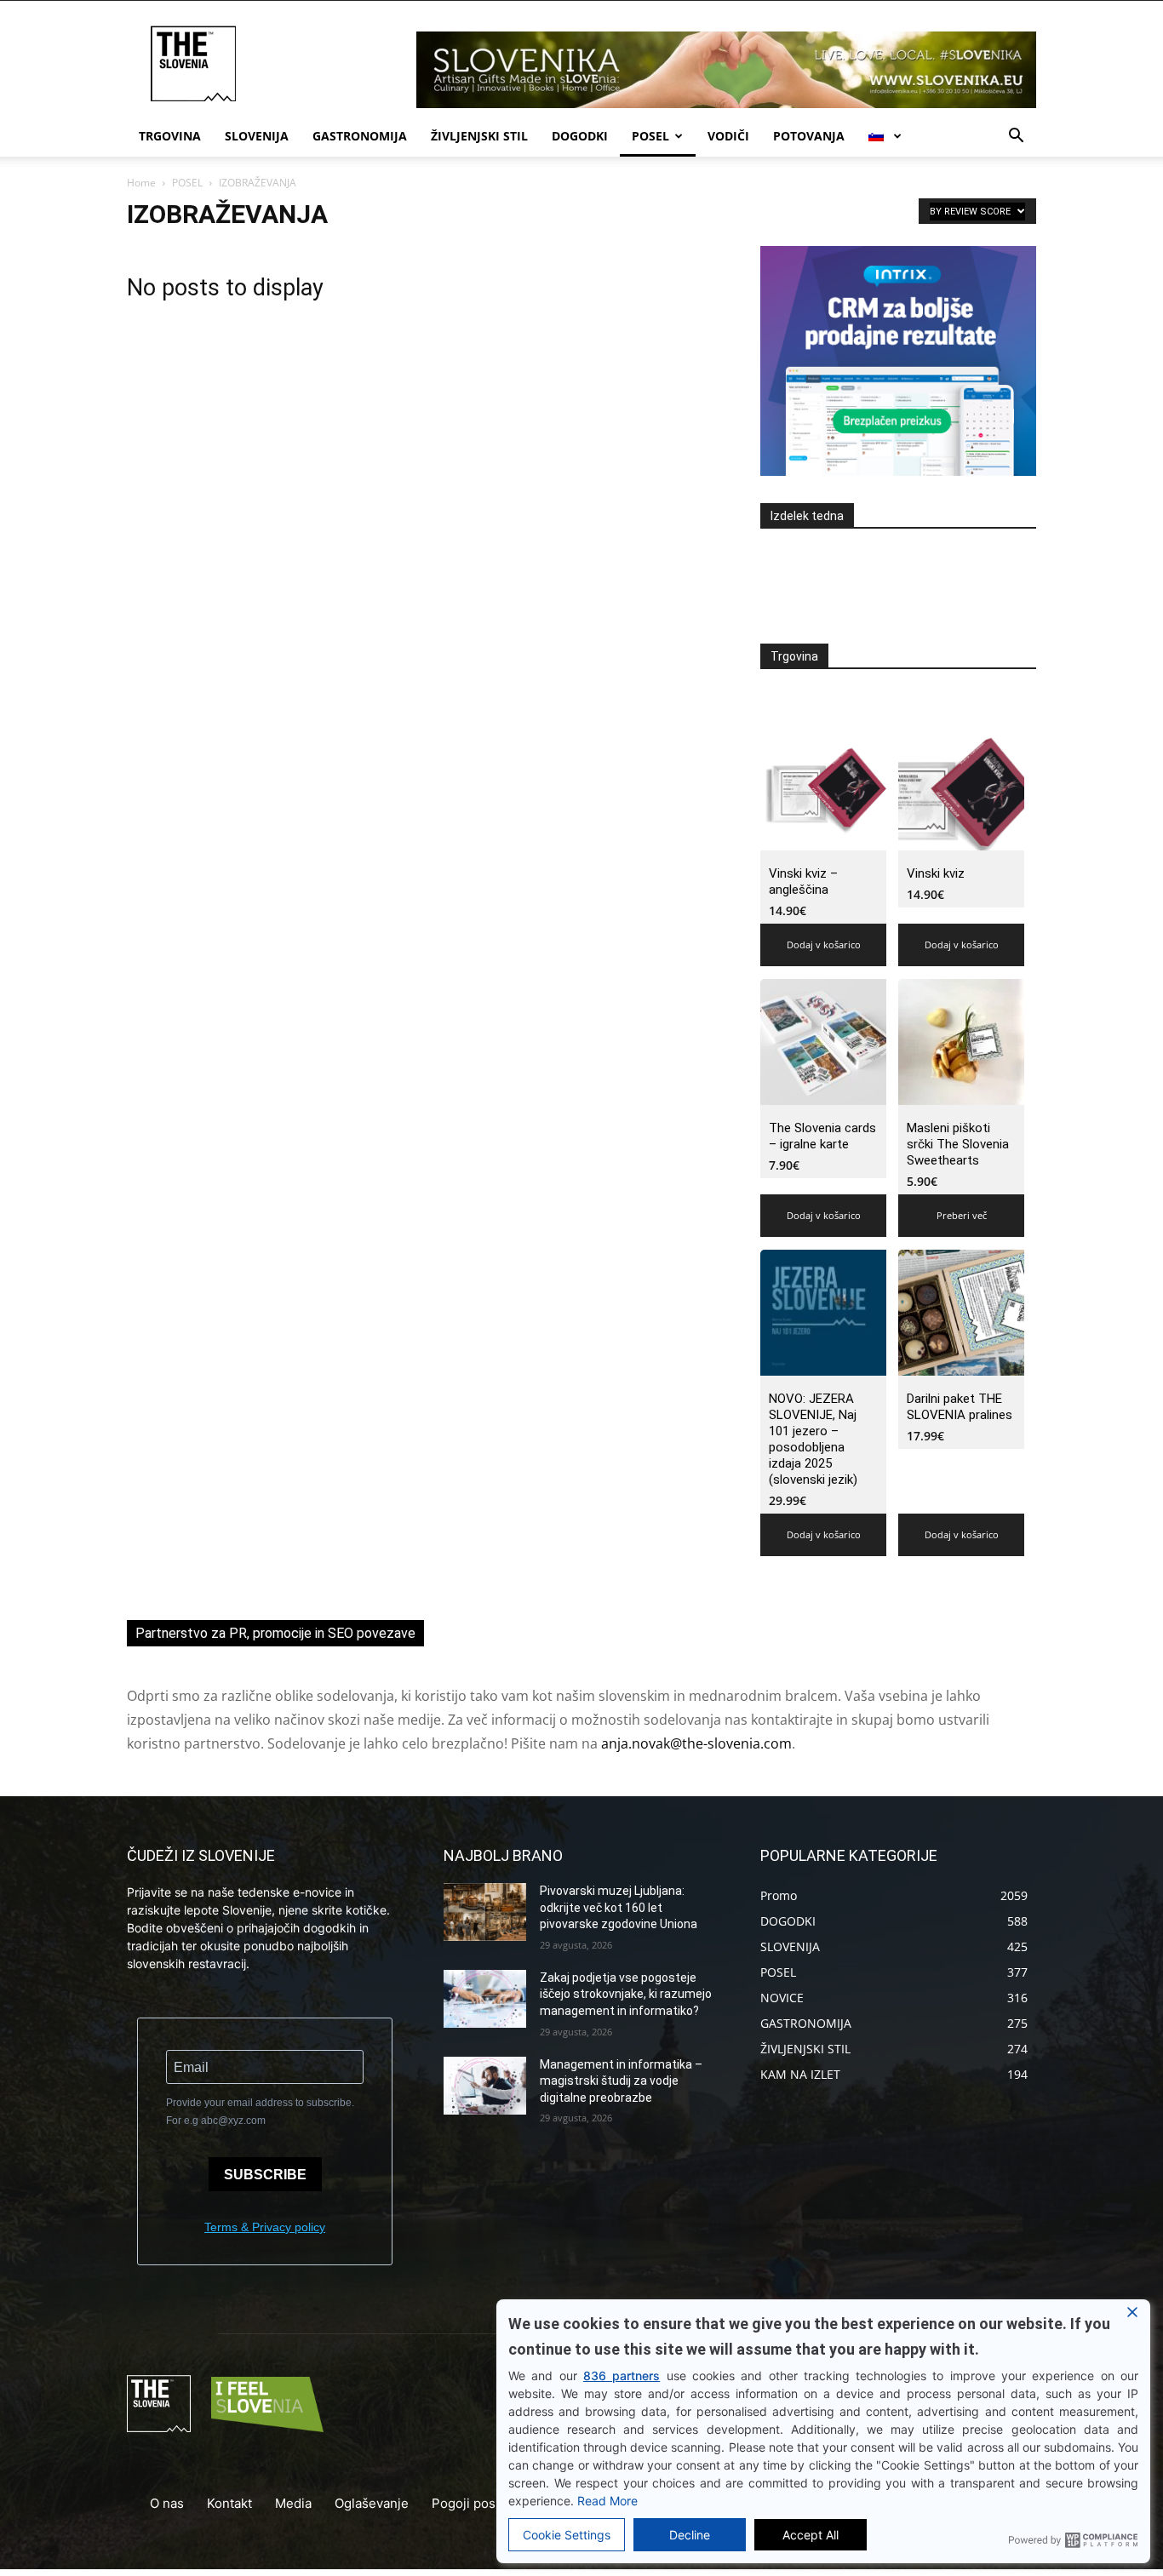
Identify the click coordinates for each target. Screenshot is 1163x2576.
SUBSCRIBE (265, 2175)
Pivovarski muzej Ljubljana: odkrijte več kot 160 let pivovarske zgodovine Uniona (619, 1907)
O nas (167, 2503)
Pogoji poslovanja (485, 2503)
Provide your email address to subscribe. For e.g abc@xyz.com (260, 2112)
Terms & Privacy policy (265, 2227)
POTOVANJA (809, 136)
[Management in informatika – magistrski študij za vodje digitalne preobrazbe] (485, 2086)
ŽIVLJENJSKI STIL (479, 136)
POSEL (650, 136)
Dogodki (580, 136)
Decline (690, 2535)
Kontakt (229, 2503)
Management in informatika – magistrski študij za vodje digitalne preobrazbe (621, 2081)
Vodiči (728, 136)
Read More (607, 2501)
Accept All (811, 2535)
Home (141, 183)
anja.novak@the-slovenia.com (696, 1743)
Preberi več (962, 1215)
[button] (1016, 137)
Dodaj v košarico (824, 945)
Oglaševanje (372, 2503)
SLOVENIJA (257, 136)
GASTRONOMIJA (360, 136)
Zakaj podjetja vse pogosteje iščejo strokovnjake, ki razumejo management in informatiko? (626, 1994)
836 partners (622, 2376)
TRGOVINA (170, 136)
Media (293, 2503)
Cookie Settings (567, 2535)
